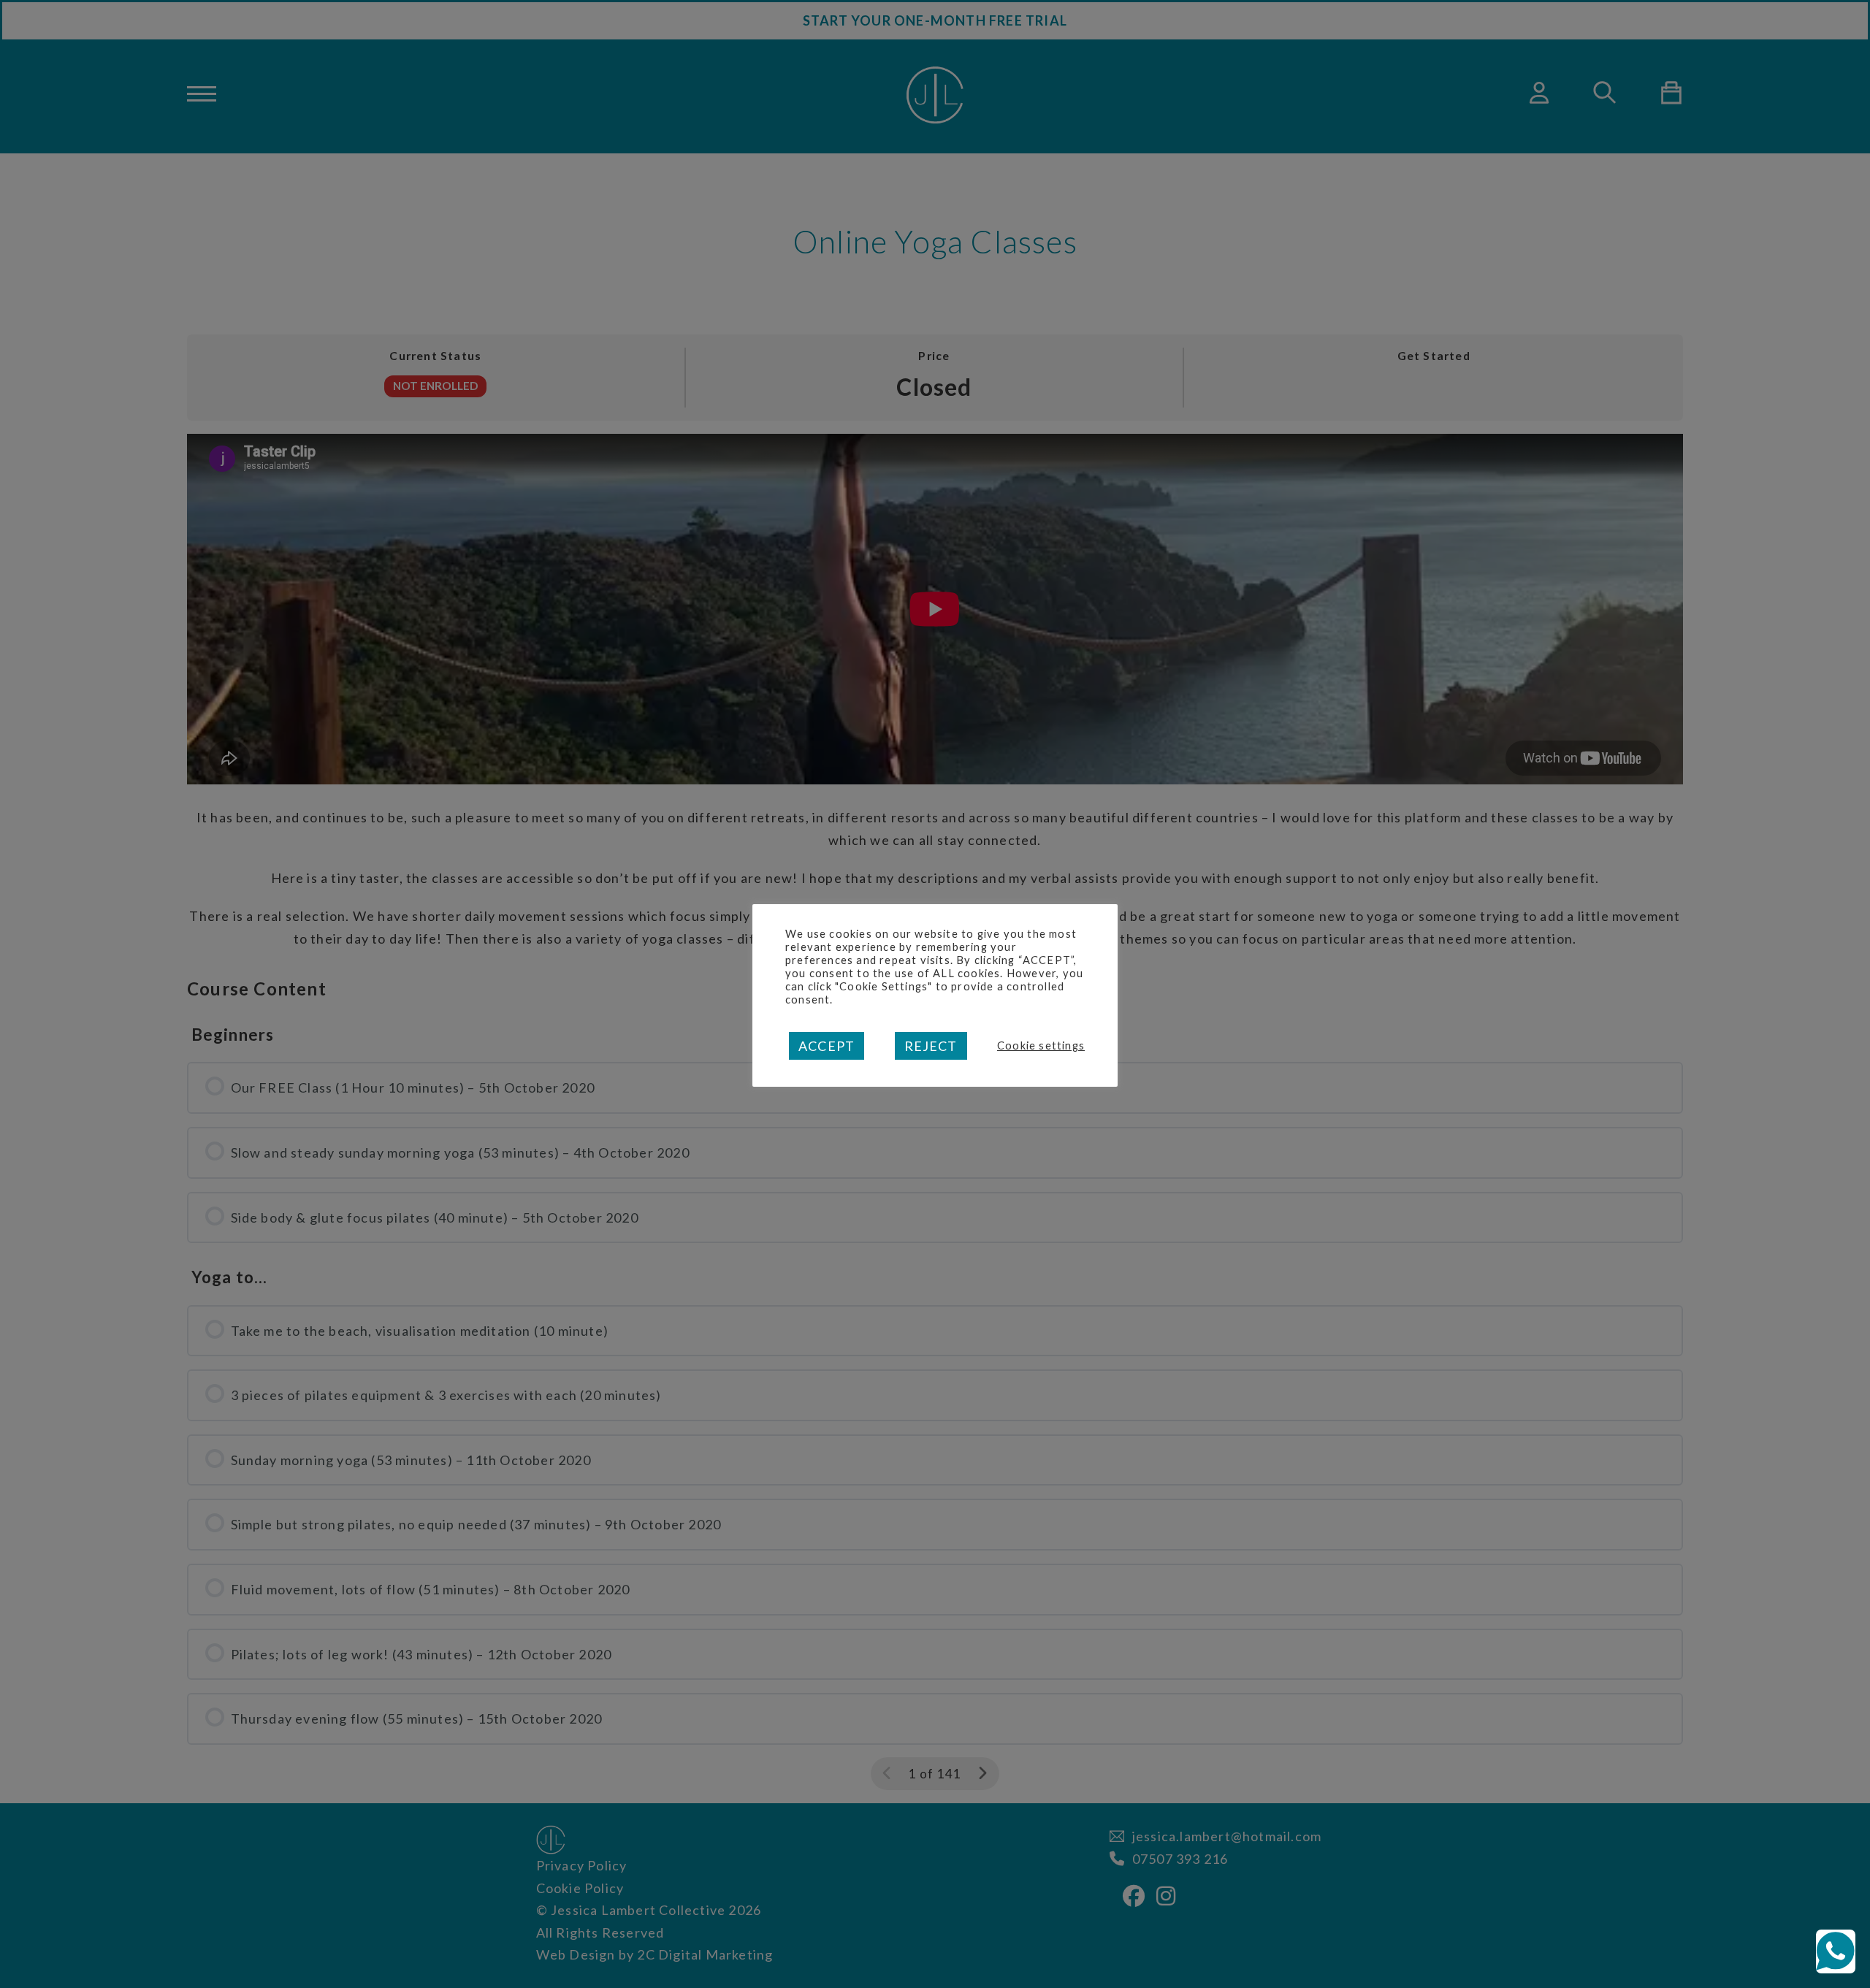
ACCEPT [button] (827, 1046)
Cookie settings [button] (1041, 1045)
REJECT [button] (931, 1046)
